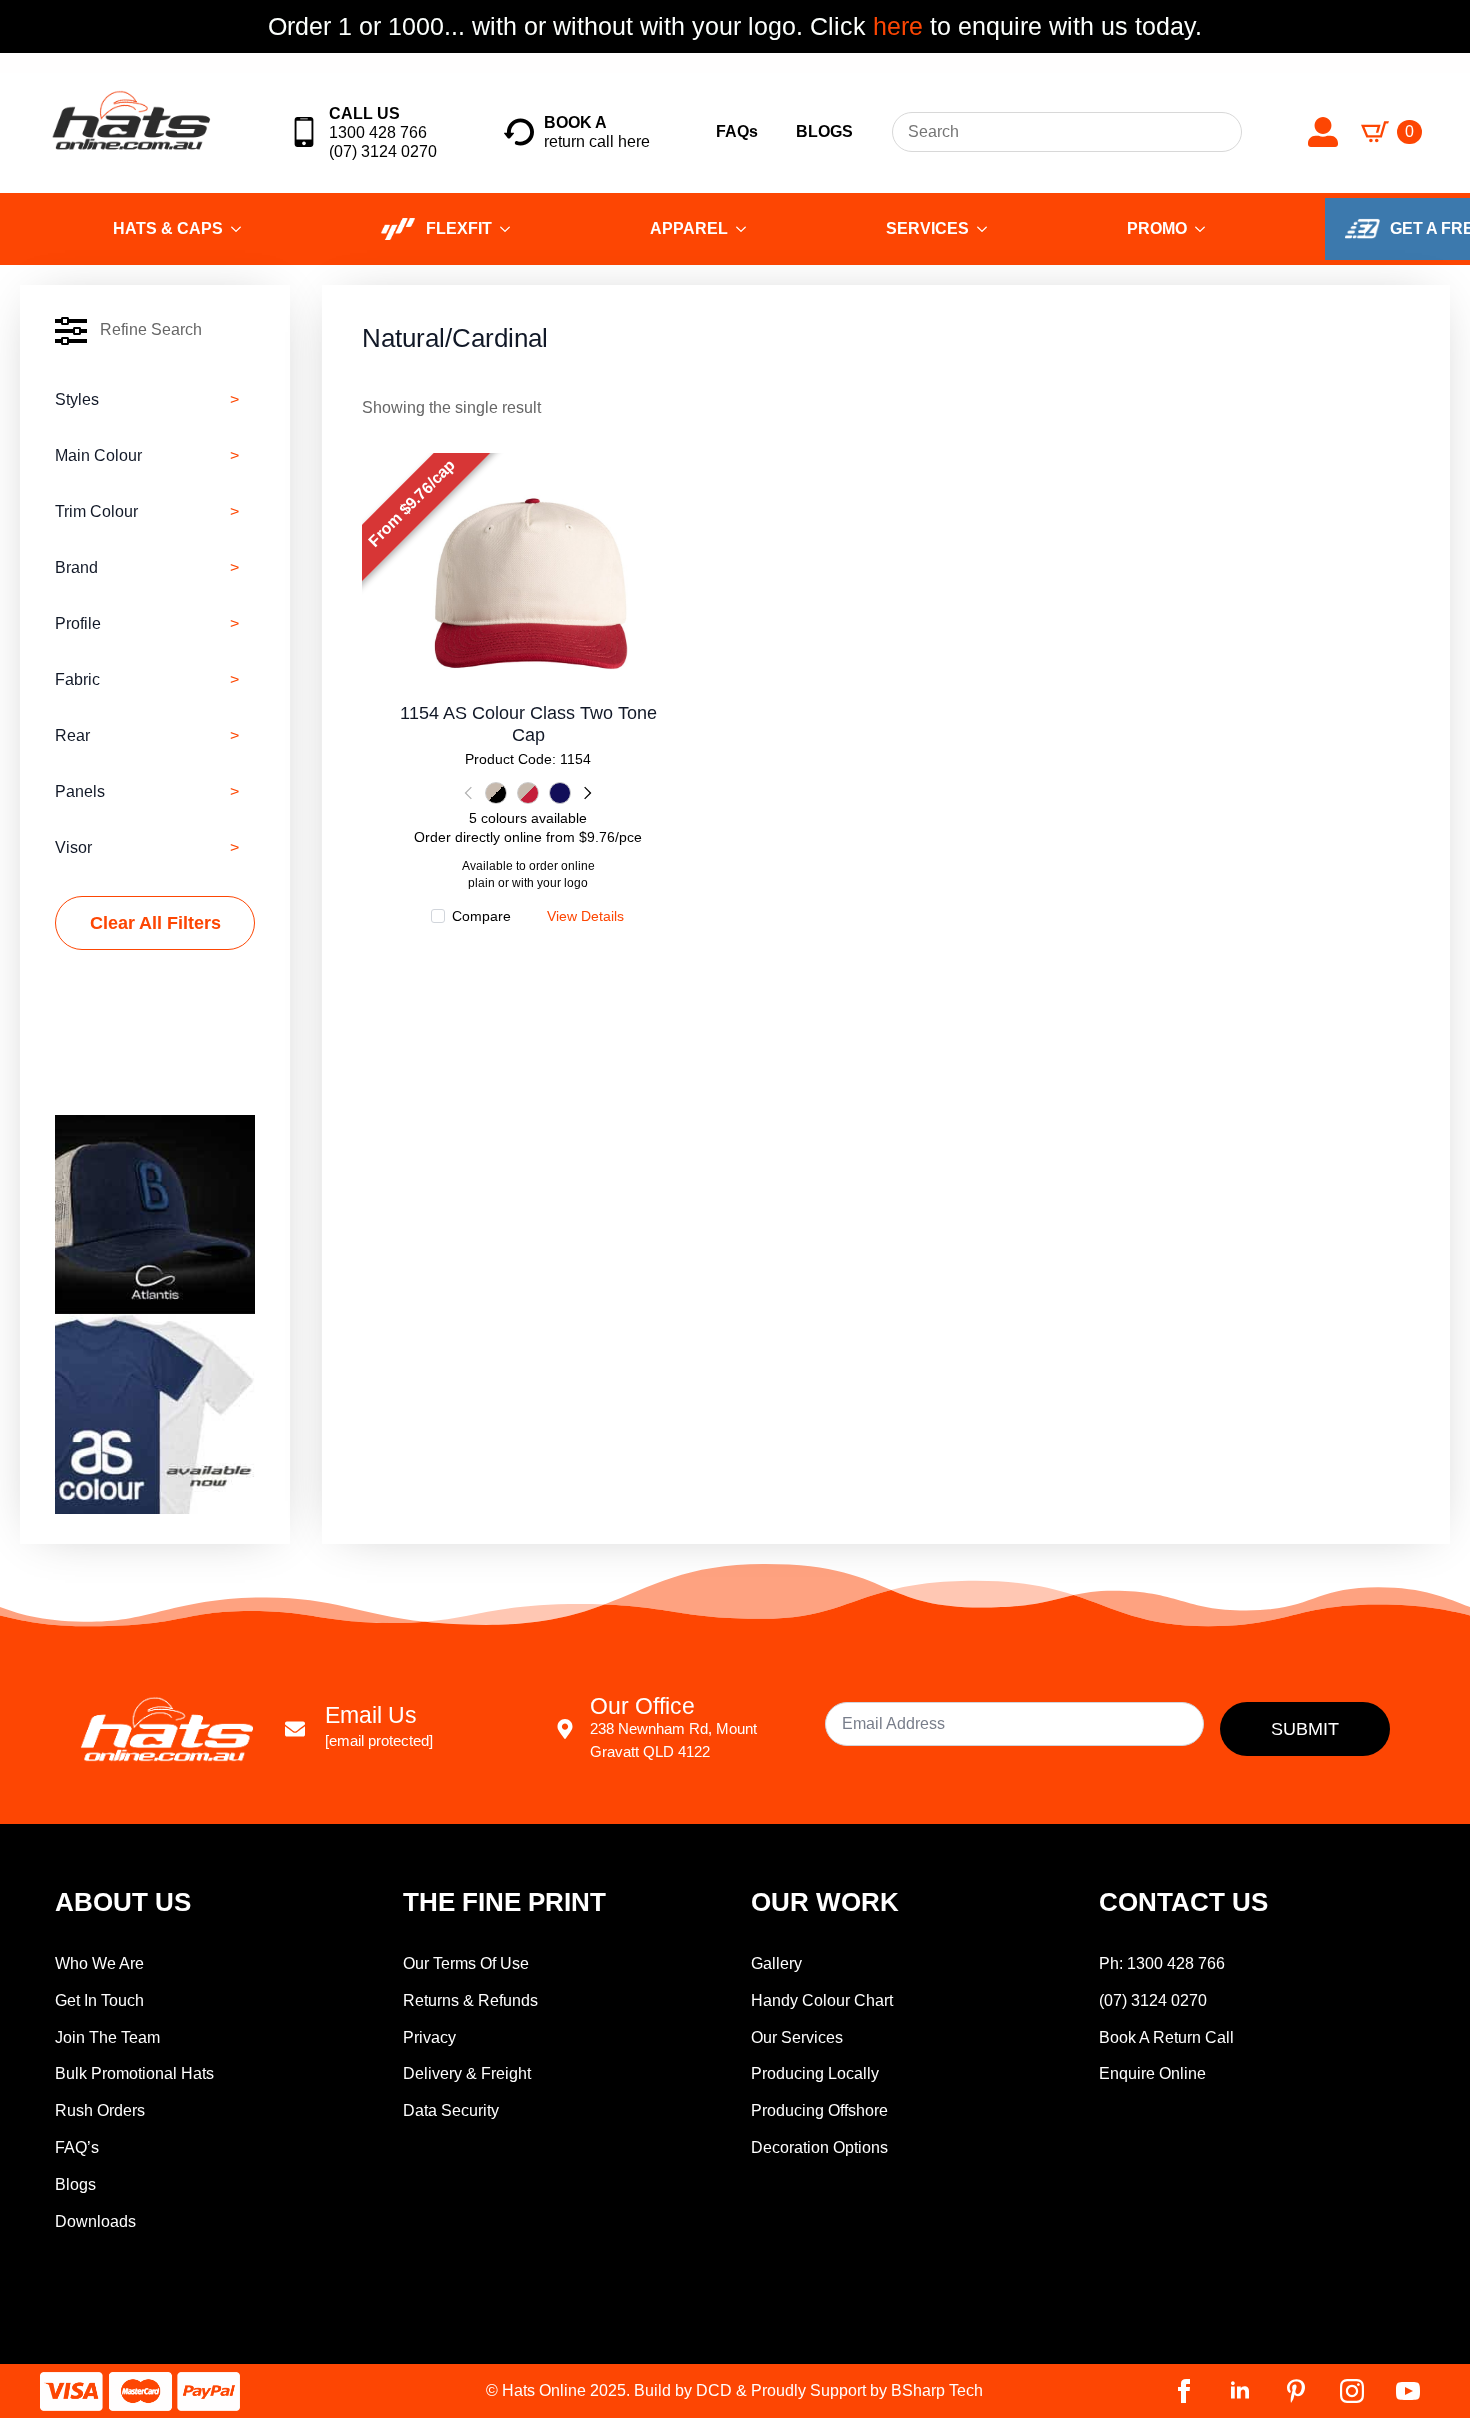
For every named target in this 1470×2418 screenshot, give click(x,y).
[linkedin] (1240, 2391)
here (894, 26)
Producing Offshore (819, 2110)
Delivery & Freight (467, 2073)
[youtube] (1408, 2391)
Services (927, 228)
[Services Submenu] (988, 229)
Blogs (75, 2184)
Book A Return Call (1166, 2037)
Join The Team (107, 2037)
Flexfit (459, 228)
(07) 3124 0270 (1153, 2000)
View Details (528, 576)
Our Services (797, 2037)
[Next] (586, 793)
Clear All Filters (155, 923)
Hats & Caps (168, 228)
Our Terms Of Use (466, 1963)
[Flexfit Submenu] (511, 229)
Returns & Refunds (470, 2000)
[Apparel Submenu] (747, 229)
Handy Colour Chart (822, 2000)
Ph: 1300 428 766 (1162, 1963)
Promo (1157, 228)
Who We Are (99, 1963)
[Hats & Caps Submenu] (242, 229)
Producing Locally (815, 2073)
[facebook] (1184, 2391)
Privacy (429, 2037)
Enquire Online (1152, 2073)
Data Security (451, 2110)
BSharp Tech (937, 2390)
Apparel (689, 228)
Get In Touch (99, 2000)
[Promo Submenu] (1206, 229)
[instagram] (1352, 2391)
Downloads (95, 2221)
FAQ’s (77, 2147)
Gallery (776, 1963)
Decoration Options (819, 2147)
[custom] (1296, 2391)
